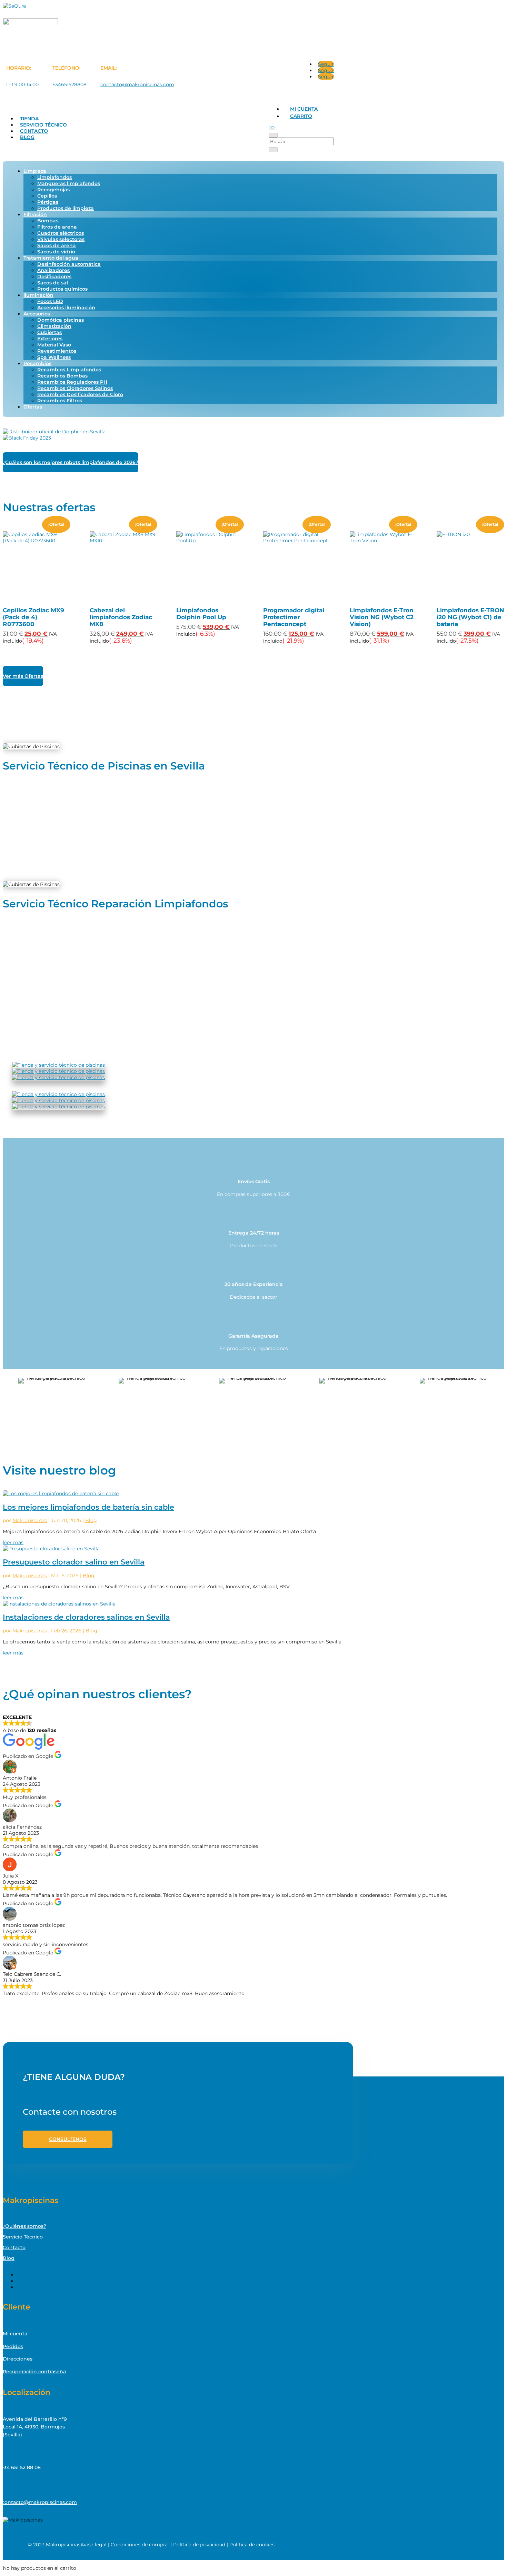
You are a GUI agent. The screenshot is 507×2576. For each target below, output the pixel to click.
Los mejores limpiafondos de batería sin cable (88, 1507)
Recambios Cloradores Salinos (75, 388)
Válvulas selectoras (61, 239)
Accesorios (37, 314)
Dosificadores (54, 276)
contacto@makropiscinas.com (137, 84)
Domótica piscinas (61, 320)
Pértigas (48, 202)
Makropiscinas (30, 1520)
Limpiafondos (54, 177)
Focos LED (50, 301)
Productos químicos (62, 289)
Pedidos (13, 2346)
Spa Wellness (54, 357)
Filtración (35, 214)
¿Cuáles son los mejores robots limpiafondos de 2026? (71, 462)
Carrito (301, 116)
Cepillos (47, 196)
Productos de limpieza (66, 208)
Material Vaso (54, 345)
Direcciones (18, 2359)
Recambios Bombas (62, 376)
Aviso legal (93, 2545)
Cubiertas (49, 332)
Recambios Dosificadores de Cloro (80, 394)
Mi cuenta (304, 109)
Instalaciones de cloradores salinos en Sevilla (86, 1617)
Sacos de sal (53, 283)
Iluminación (38, 295)
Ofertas (33, 407)
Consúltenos (68, 2139)
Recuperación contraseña (34, 2372)
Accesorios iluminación (66, 308)
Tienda (29, 119)
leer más (13, 1542)
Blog (27, 137)
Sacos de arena (57, 245)
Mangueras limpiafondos (69, 183)
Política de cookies (252, 2545)
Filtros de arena (57, 227)
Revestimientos (57, 351)
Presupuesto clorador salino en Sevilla (74, 1562)
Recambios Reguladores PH (72, 382)
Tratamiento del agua (51, 258)
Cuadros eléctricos (61, 233)
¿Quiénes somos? (24, 2226)
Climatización (54, 326)
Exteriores (50, 339)
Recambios (37, 363)
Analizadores (53, 270)
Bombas (48, 221)
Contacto (34, 131)
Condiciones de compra (139, 2545)
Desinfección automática (69, 264)
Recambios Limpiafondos (69, 370)
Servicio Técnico (43, 125)
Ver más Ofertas (23, 676)
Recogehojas (53, 190)
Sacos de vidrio (56, 252)
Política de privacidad (199, 2545)
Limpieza (35, 171)
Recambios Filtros (60, 401)
